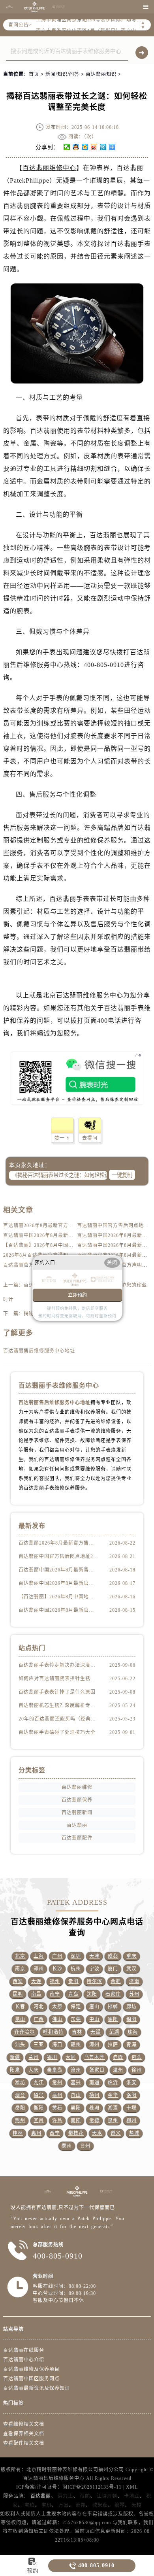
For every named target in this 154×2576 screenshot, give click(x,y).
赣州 (76, 2045)
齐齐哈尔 (24, 2032)
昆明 (18, 1994)
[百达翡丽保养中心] (59, 7)
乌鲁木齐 (94, 2057)
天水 (97, 2133)
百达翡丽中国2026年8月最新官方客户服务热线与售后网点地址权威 (58, 1583)
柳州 (131, 2121)
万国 (64, 2505)
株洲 (94, 2108)
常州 (57, 2083)
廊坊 (131, 2007)
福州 (55, 1981)
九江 (39, 2083)
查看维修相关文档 (24, 2424)
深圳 (76, 1956)
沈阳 (92, 1994)
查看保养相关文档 (24, 2434)
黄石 (57, 2108)
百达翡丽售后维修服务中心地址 (39, 1351)
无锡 (96, 2032)
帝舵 (85, 2496)
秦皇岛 (55, 2070)
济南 (134, 1981)
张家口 (97, 2070)
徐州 (137, 2070)
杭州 (76, 1969)
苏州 (134, 1994)
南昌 (36, 1994)
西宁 (55, 2133)
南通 (94, 2083)
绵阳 (131, 2019)
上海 (39, 1956)
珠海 (133, 2032)
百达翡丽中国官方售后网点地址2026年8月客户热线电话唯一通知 (58, 1556)
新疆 (15, 2057)
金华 (113, 2095)
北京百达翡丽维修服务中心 (83, 995)
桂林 (18, 2133)
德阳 (113, 2019)
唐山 (94, 2007)
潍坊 (20, 2083)
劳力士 (65, 2496)
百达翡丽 (77, 1825)
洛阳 (131, 2095)
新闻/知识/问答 (62, 74)
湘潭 (113, 2108)
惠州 (36, 2133)
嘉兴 (76, 2083)
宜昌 (39, 2121)
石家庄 (113, 1994)
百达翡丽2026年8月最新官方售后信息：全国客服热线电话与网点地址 (58, 1543)
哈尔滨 (95, 1981)
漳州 (94, 2045)
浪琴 (120, 2505)
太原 (57, 2007)
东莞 (76, 2019)
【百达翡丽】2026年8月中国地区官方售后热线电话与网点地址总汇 (58, 1597)
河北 (39, 2007)
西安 (18, 1981)
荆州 (20, 2121)
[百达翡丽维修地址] (34, 7)
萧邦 (81, 2505)
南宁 (55, 1994)
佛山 (57, 2019)
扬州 (94, 2095)
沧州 (76, 2070)
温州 (118, 2070)
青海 (131, 2045)
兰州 (34, 2057)
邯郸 (113, 2007)
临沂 (113, 2083)
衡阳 (39, 2108)
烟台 (20, 2095)
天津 (94, 1956)
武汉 (131, 1969)
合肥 (116, 1981)
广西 (39, 2019)
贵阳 (73, 1981)
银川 (52, 2057)
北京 (20, 1956)
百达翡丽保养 (77, 1800)
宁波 (94, 1969)
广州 (57, 1956)
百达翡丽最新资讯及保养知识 (37, 2388)
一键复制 (122, 1175)
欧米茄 (100, 2505)
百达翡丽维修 (77, 1787)
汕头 (20, 2045)
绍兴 (39, 2095)
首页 (34, 74)
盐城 (134, 2133)
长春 (20, 2007)
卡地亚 (132, 2496)
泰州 (67, 2146)
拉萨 (113, 2045)
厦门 (113, 1969)
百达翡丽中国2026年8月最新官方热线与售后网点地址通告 (69, 1235)
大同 (71, 2057)
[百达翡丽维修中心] (48, 2191)
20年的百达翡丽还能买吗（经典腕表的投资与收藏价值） (58, 1719)
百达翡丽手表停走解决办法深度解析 (58, 1665)
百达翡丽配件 (77, 1838)
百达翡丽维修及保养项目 (31, 2369)
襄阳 (76, 2108)
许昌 (57, 2121)
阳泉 (15, 2070)
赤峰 (118, 2057)
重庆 (131, 1956)
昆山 (20, 2019)
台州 (85, 2146)
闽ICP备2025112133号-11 (92, 2487)
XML (132, 2487)
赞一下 (62, 1138)
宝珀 (30, 2505)
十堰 (131, 2108)
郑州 (39, 1969)
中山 (94, 2019)
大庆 (34, 2070)
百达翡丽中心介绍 (24, 2360)
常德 (94, 2121)
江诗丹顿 (107, 2496)
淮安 (131, 2083)
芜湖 (114, 2032)
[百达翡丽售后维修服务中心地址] (9, 7)
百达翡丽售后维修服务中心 (54, 2478)
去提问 (90, 1138)
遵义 (116, 2133)
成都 (113, 1956)
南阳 (76, 2121)
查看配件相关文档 (24, 2443)
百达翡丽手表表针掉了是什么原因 (57, 1692)
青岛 (73, 1994)
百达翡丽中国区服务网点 (31, 2379)
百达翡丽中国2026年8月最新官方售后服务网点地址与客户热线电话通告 (58, 1610)
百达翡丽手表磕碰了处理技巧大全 (57, 1732)
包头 (137, 2057)
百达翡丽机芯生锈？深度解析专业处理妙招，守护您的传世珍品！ (58, 1705)
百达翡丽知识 (101, 74)
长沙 (57, 1969)
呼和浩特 (53, 2032)
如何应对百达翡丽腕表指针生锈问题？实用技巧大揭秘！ (58, 1679)
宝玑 (47, 2505)
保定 (76, 2007)
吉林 (77, 2032)
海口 (57, 2045)
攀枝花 (76, 2133)
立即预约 (77, 1295)
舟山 (76, 2095)
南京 (20, 1969)
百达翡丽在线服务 (24, 2350)
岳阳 (20, 2108)
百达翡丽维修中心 (49, 168)
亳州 (57, 2095)
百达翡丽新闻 (77, 1813)
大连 (36, 1981)
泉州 (113, 2121)
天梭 (137, 2505)
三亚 (39, 2045)
